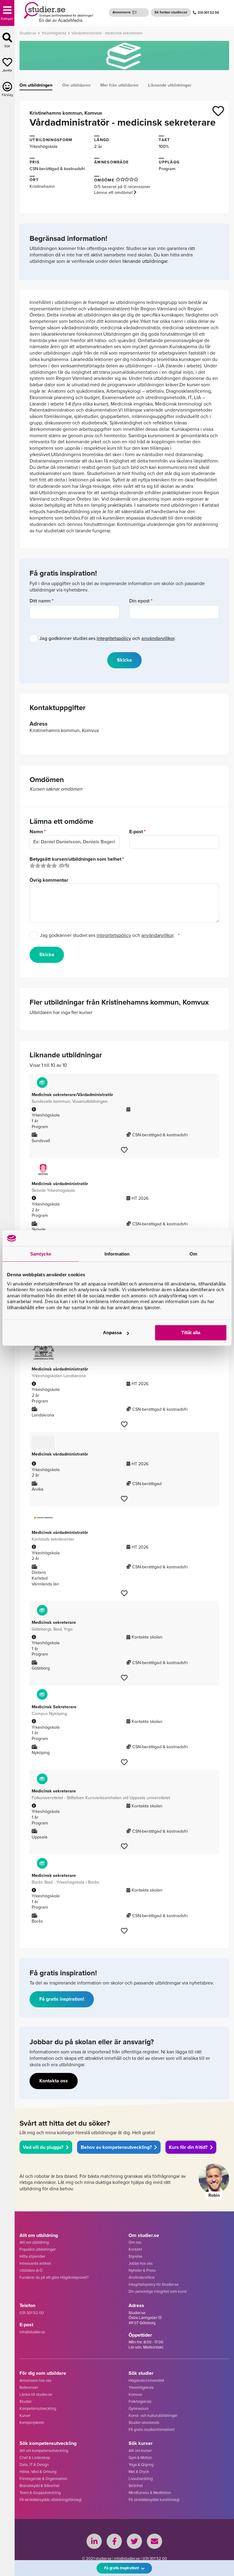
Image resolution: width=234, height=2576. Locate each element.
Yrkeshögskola (44, 146)
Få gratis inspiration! (62, 1999)
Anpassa (112, 1333)
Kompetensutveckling (38, 2408)
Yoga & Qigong (141, 2465)
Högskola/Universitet (146, 2380)
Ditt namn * (41, 601)
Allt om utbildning (34, 2242)
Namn (36, 832)
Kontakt (135, 2249)
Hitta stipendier (32, 2256)
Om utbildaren (76, 85)
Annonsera (122, 12)
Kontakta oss (54, 2081)
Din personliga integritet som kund (158, 2291)
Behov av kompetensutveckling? (116, 2147)
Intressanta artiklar (35, 2263)
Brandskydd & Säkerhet (39, 2486)
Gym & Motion (140, 2458)
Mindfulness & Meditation (150, 2493)
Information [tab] (117, 1254)
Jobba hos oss (141, 2263)
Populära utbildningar (38, 2249)
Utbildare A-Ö (31, 2270)
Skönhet (136, 2486)
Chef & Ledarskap (35, 2458)
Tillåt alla (191, 1333)
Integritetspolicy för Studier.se (154, 2284)
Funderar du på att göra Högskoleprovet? (54, 2277)
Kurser (25, 2415)
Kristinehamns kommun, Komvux (66, 113)
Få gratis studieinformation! (152, 2430)
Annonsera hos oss (35, 2380)
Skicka (47, 954)
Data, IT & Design (34, 2465)
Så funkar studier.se (171, 12)
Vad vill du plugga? (43, 2147)
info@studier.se (32, 2332)
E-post (136, 832)
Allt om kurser (140, 2451)
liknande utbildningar (145, 261)
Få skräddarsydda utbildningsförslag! (51, 2500)
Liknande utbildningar (170, 85)
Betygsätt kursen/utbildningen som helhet (75, 859)
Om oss (135, 2242)
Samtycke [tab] (41, 1254)
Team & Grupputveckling (40, 2493)
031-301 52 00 (208, 13)
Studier (26, 2401)
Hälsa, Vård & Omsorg (38, 2472)
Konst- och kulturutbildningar (153, 2415)
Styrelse (135, 2256)
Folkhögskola (140, 2401)
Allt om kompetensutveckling (44, 2451)
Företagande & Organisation (43, 2479)
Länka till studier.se (36, 2394)
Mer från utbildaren (119, 85)
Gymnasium (138, 2408)
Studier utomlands (144, 2422)
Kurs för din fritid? (188, 2147)
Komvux (135, 2394)
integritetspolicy (114, 638)
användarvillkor (158, 638)
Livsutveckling (141, 2479)
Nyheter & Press (142, 2270)
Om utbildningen (36, 85)
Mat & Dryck (139, 2472)
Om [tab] (193, 1254)
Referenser (29, 2387)
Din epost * (141, 601)
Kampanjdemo (32, 2422)
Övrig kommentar (49, 880)
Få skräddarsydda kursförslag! (154, 2500)
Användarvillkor (142, 2277)
